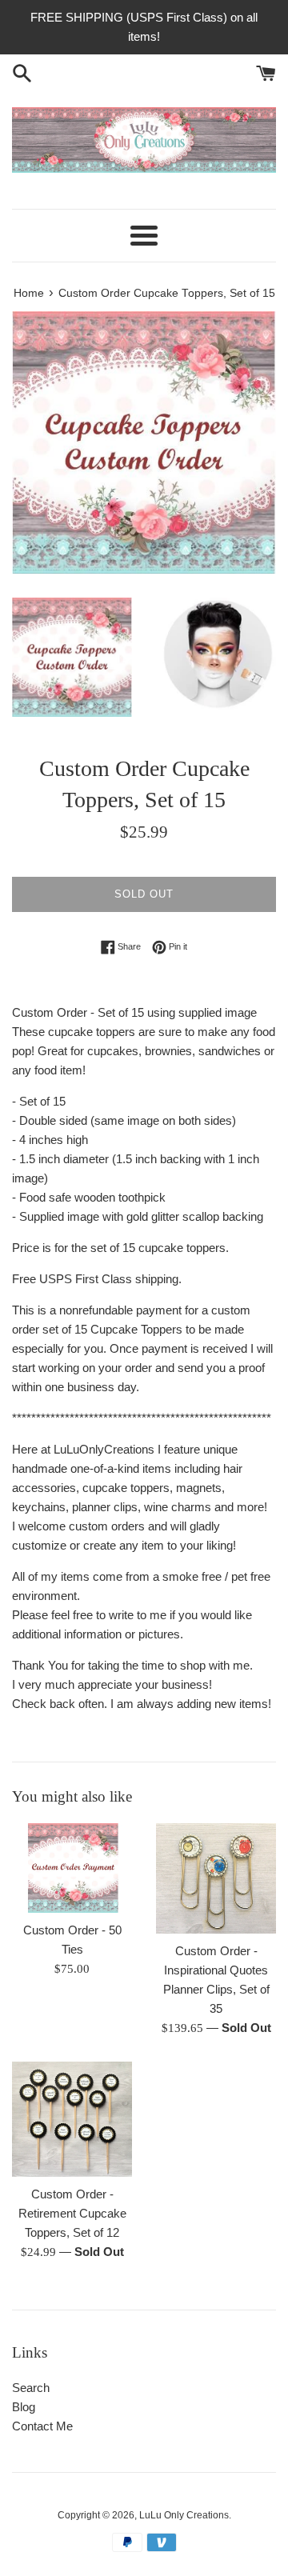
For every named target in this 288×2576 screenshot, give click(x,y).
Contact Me (42, 2426)
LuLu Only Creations (184, 2515)
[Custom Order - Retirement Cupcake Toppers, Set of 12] (72, 2119)
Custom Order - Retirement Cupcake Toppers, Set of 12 (72, 2213)
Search (31, 2388)
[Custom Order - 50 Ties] (72, 1868)
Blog (24, 2407)
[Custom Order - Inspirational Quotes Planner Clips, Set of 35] (216, 1878)
